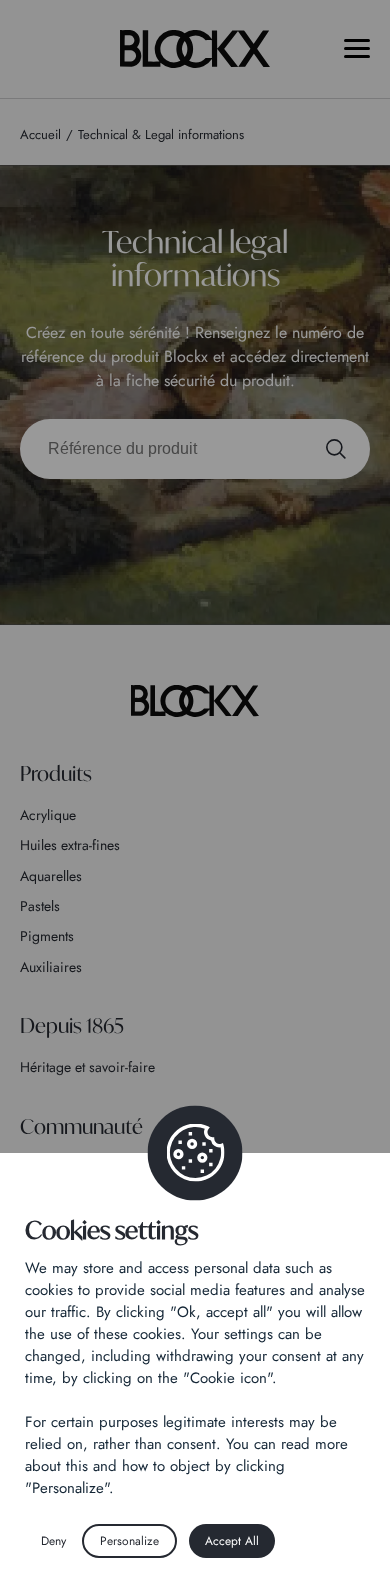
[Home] (195, 701)
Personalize (129, 1541)
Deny (53, 1541)
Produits (56, 773)
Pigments (47, 936)
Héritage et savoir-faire (87, 1067)
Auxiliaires (51, 967)
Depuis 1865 (72, 1025)
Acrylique (48, 815)
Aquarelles (51, 876)
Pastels (40, 906)
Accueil (40, 134)
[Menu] (357, 48)
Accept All (232, 1541)
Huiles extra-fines (70, 845)
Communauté (81, 1126)
